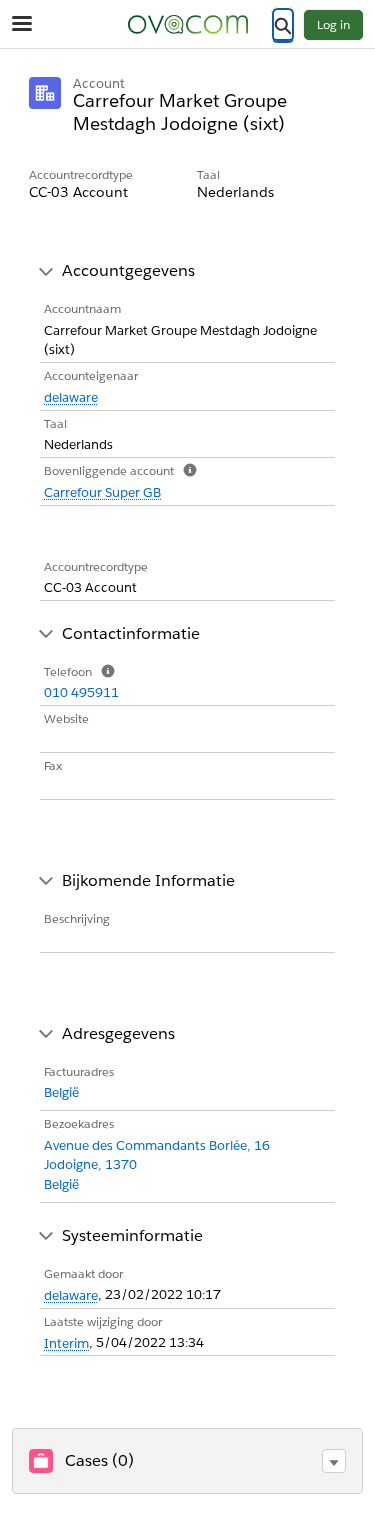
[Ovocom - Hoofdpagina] (188, 24)
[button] (334, 1461)
